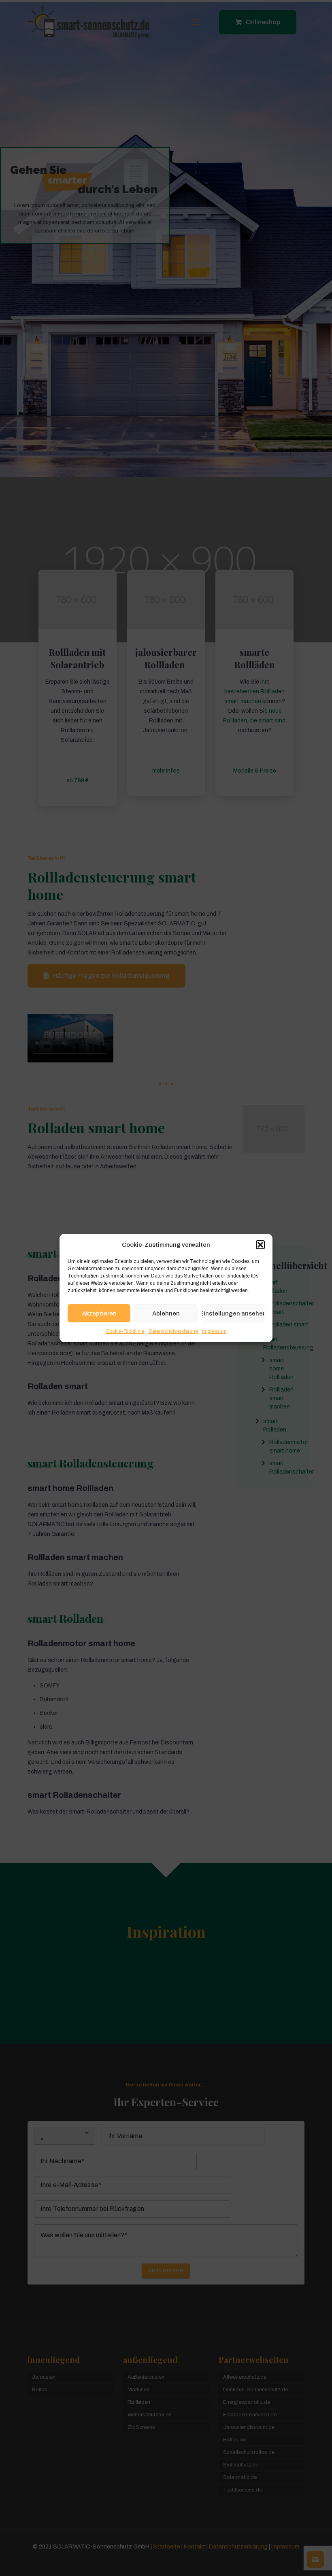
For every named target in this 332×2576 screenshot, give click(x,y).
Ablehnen (166, 1313)
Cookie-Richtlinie (125, 1331)
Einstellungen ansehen (233, 1313)
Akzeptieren (99, 1313)
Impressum (214, 1331)
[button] (260, 1245)
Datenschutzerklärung (173, 1331)
